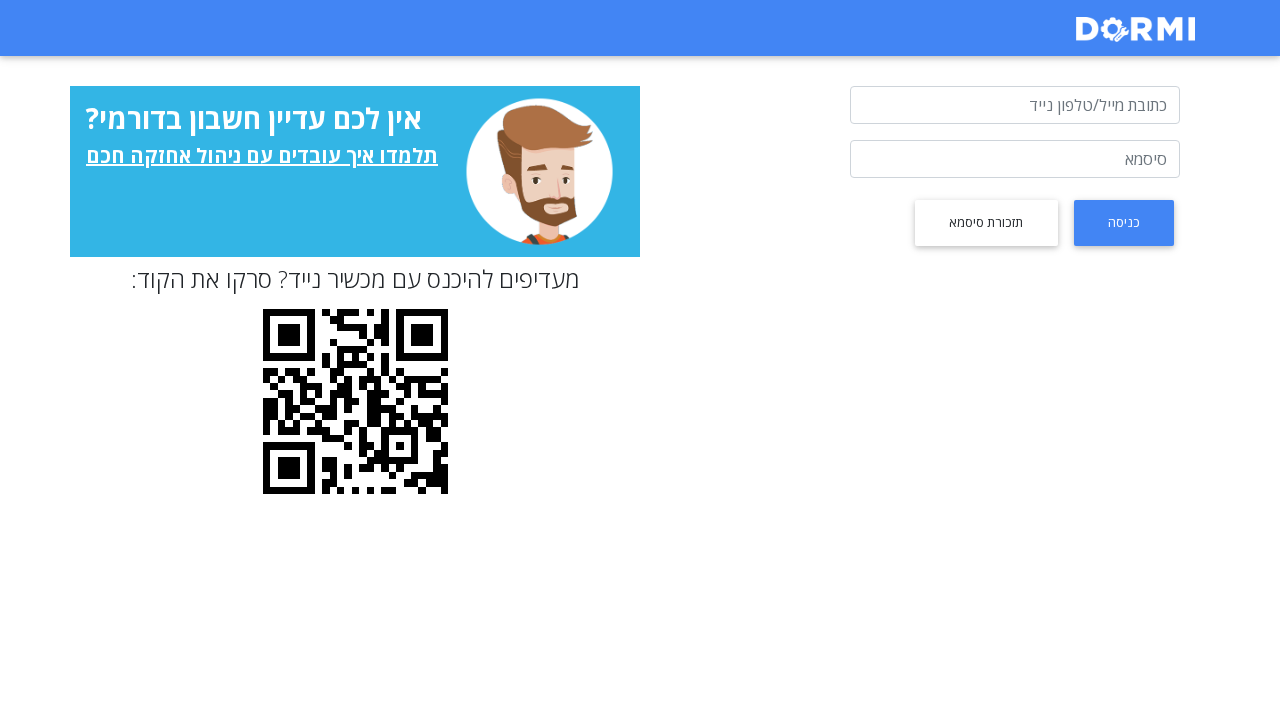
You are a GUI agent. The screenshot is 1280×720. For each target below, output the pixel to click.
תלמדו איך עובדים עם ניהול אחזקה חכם (262, 155)
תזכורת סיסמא (986, 222)
